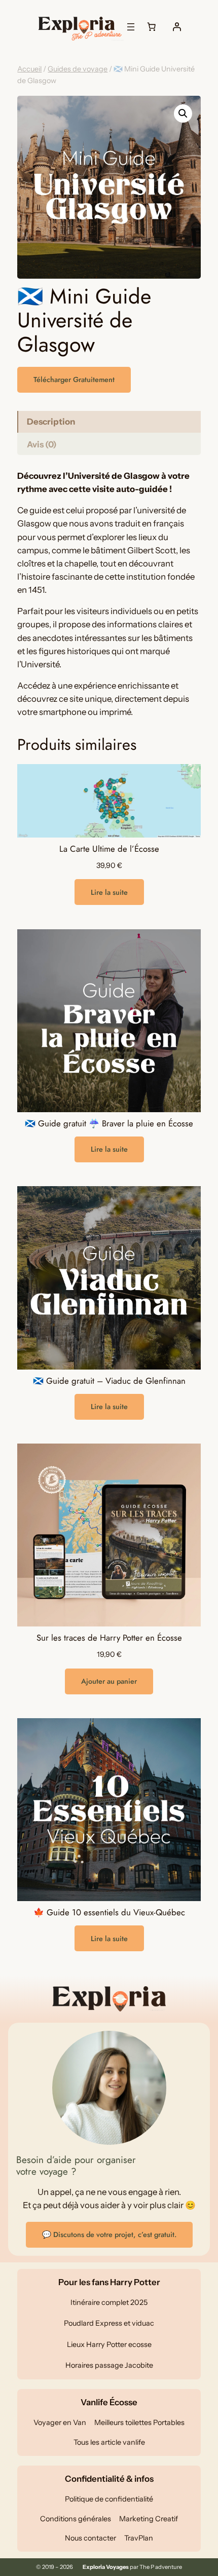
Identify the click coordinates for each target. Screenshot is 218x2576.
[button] (183, 113)
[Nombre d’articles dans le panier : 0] (152, 27)
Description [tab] (51, 422)
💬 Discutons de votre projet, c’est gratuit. (109, 2234)
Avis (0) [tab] (42, 444)
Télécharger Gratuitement (74, 380)
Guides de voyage (78, 69)
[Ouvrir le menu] (131, 27)
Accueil (29, 69)
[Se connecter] (177, 27)
